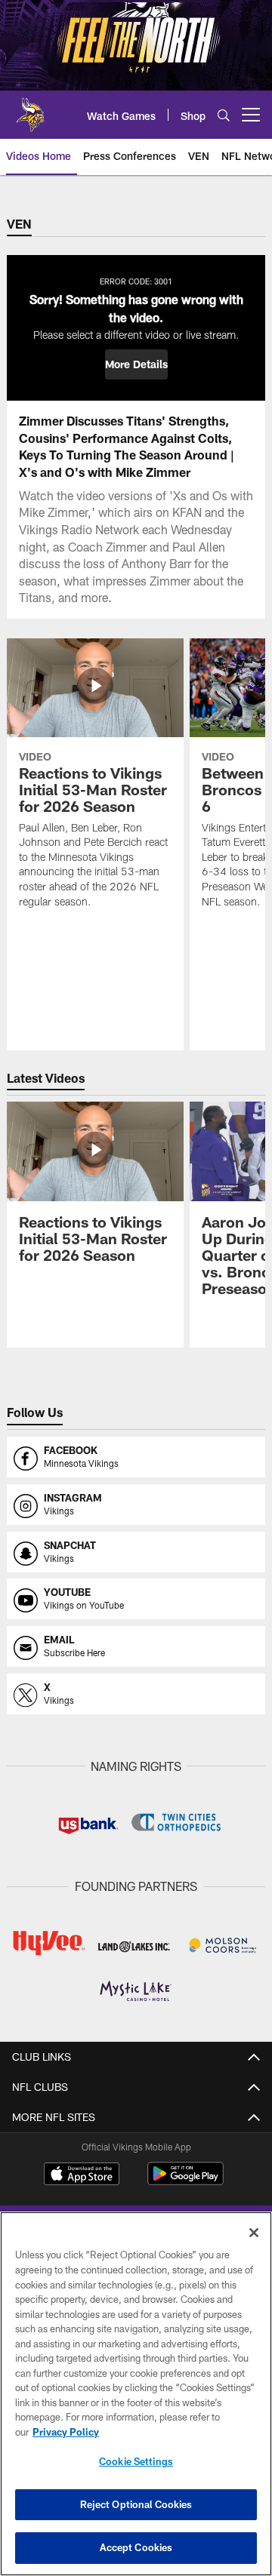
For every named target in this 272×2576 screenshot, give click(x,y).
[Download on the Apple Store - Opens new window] (82, 2175)
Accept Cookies (136, 2547)
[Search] (224, 115)
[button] (136, 364)
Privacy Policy (66, 2432)
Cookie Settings (136, 2461)
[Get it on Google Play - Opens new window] (185, 2181)
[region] (136, 2394)
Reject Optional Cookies (136, 2504)
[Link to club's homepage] (30, 109)
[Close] (254, 2233)
